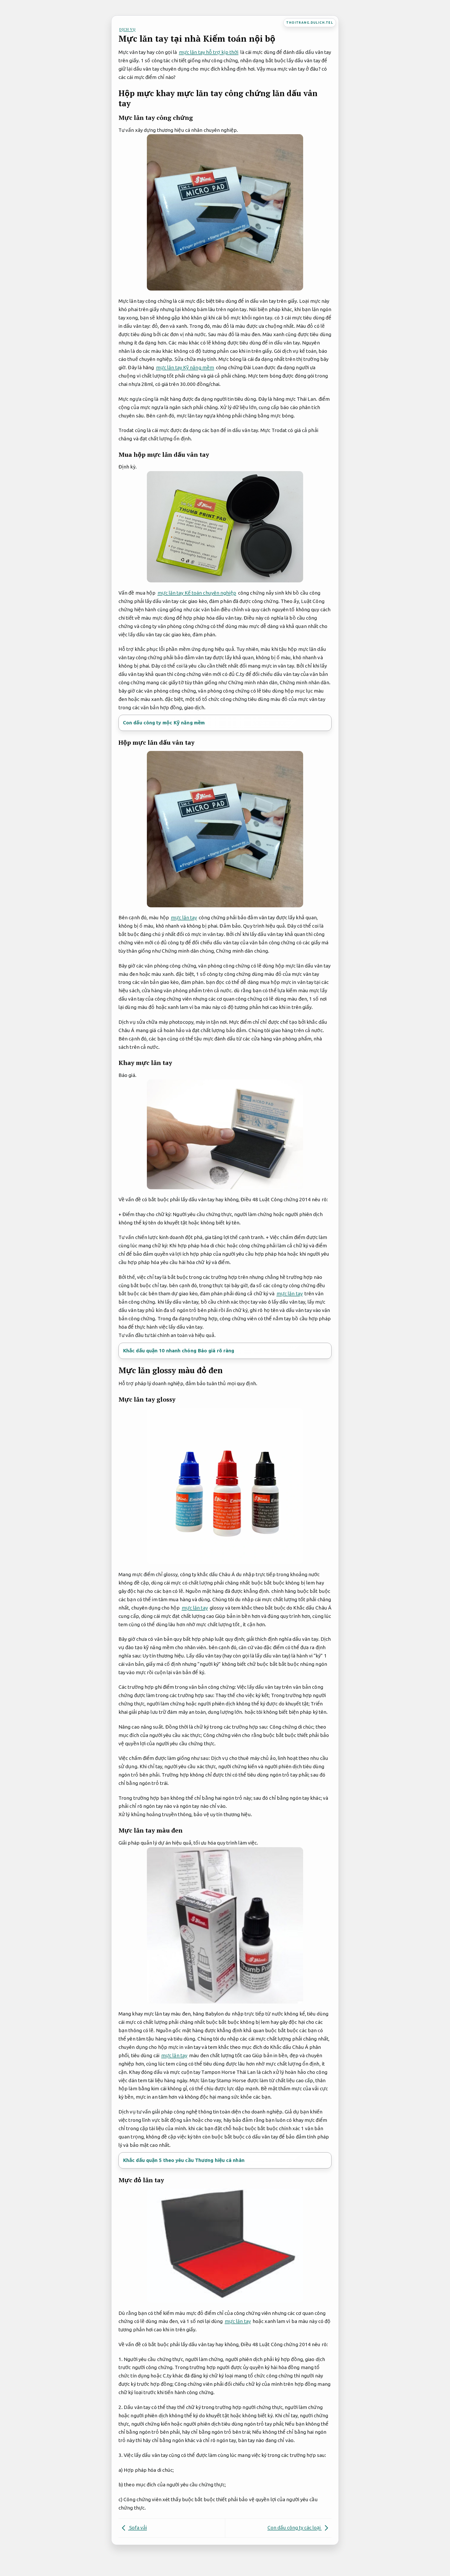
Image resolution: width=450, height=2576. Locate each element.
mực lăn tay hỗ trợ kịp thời (209, 52)
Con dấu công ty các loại (295, 2528)
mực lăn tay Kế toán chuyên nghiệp (197, 593)
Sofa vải (137, 2528)
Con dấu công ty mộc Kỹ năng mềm (164, 723)
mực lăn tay (184, 917)
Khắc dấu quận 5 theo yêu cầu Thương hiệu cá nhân (184, 2160)
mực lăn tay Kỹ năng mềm (185, 367)
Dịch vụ (127, 29)
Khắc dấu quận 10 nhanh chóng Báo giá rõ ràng (179, 1351)
